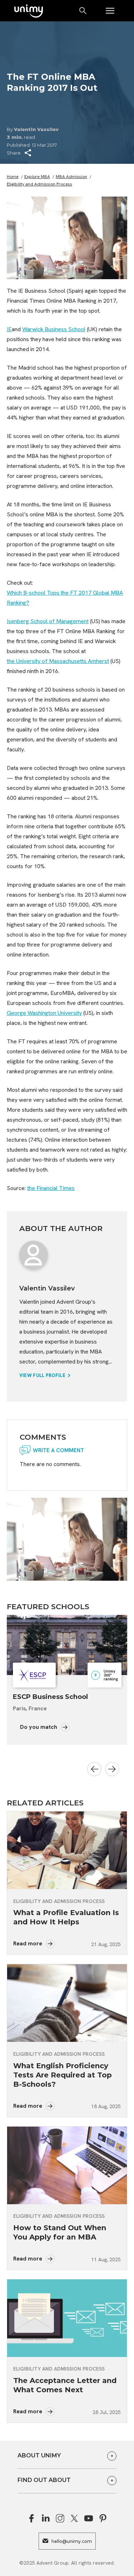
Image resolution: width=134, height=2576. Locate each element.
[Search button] (83, 11)
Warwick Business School (54, 329)
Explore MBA (37, 177)
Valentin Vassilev (36, 129)
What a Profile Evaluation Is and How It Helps (66, 1917)
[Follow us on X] (74, 2518)
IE (9, 329)
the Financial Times (51, 1188)
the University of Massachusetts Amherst (58, 661)
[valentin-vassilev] (34, 1255)
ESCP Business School (50, 1697)
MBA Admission (71, 177)
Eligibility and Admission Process (39, 184)
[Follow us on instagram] (60, 2518)
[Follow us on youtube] (89, 2518)
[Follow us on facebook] (31, 2518)
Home (13, 177)
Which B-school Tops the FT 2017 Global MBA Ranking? (65, 598)
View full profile (43, 1375)
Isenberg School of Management (48, 621)
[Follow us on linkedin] (46, 2518)
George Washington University (44, 1013)
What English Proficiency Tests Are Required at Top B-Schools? (63, 2075)
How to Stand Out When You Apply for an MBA (60, 2232)
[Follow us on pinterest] (103, 2518)
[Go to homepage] (29, 12)
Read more (28, 1943)
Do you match (39, 1727)
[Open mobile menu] (110, 11)
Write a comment (58, 1450)
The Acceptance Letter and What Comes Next (65, 2385)
